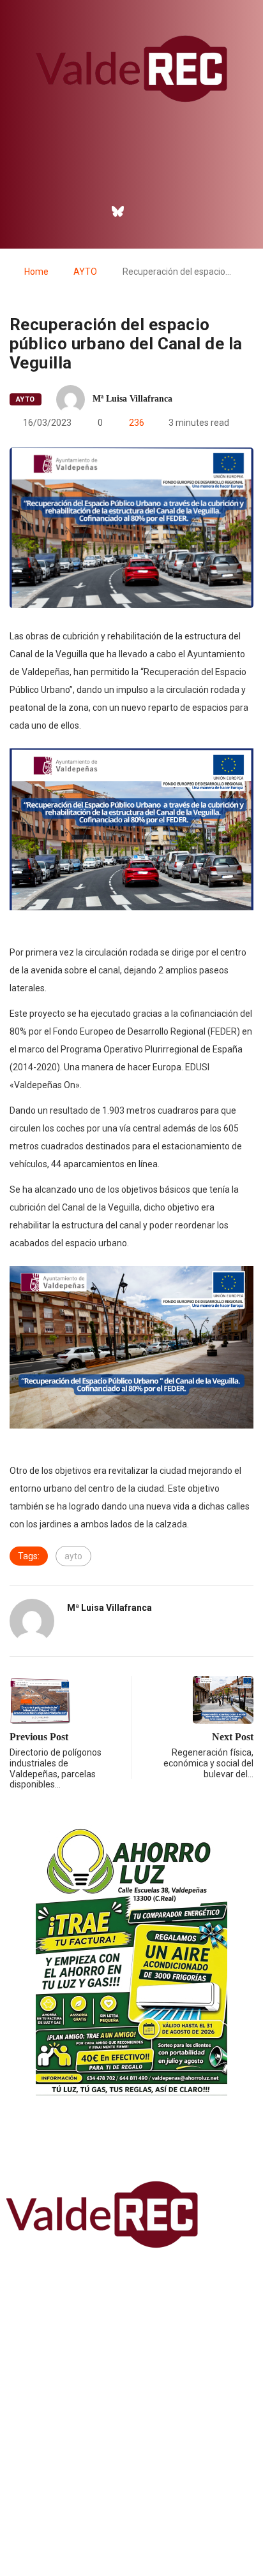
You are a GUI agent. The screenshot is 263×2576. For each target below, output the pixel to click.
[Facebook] (91, 211)
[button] (131, 176)
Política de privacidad (131, 2534)
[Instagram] (146, 211)
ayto (73, 1556)
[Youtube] (173, 211)
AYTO (85, 272)
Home (36, 272)
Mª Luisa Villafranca (132, 399)
